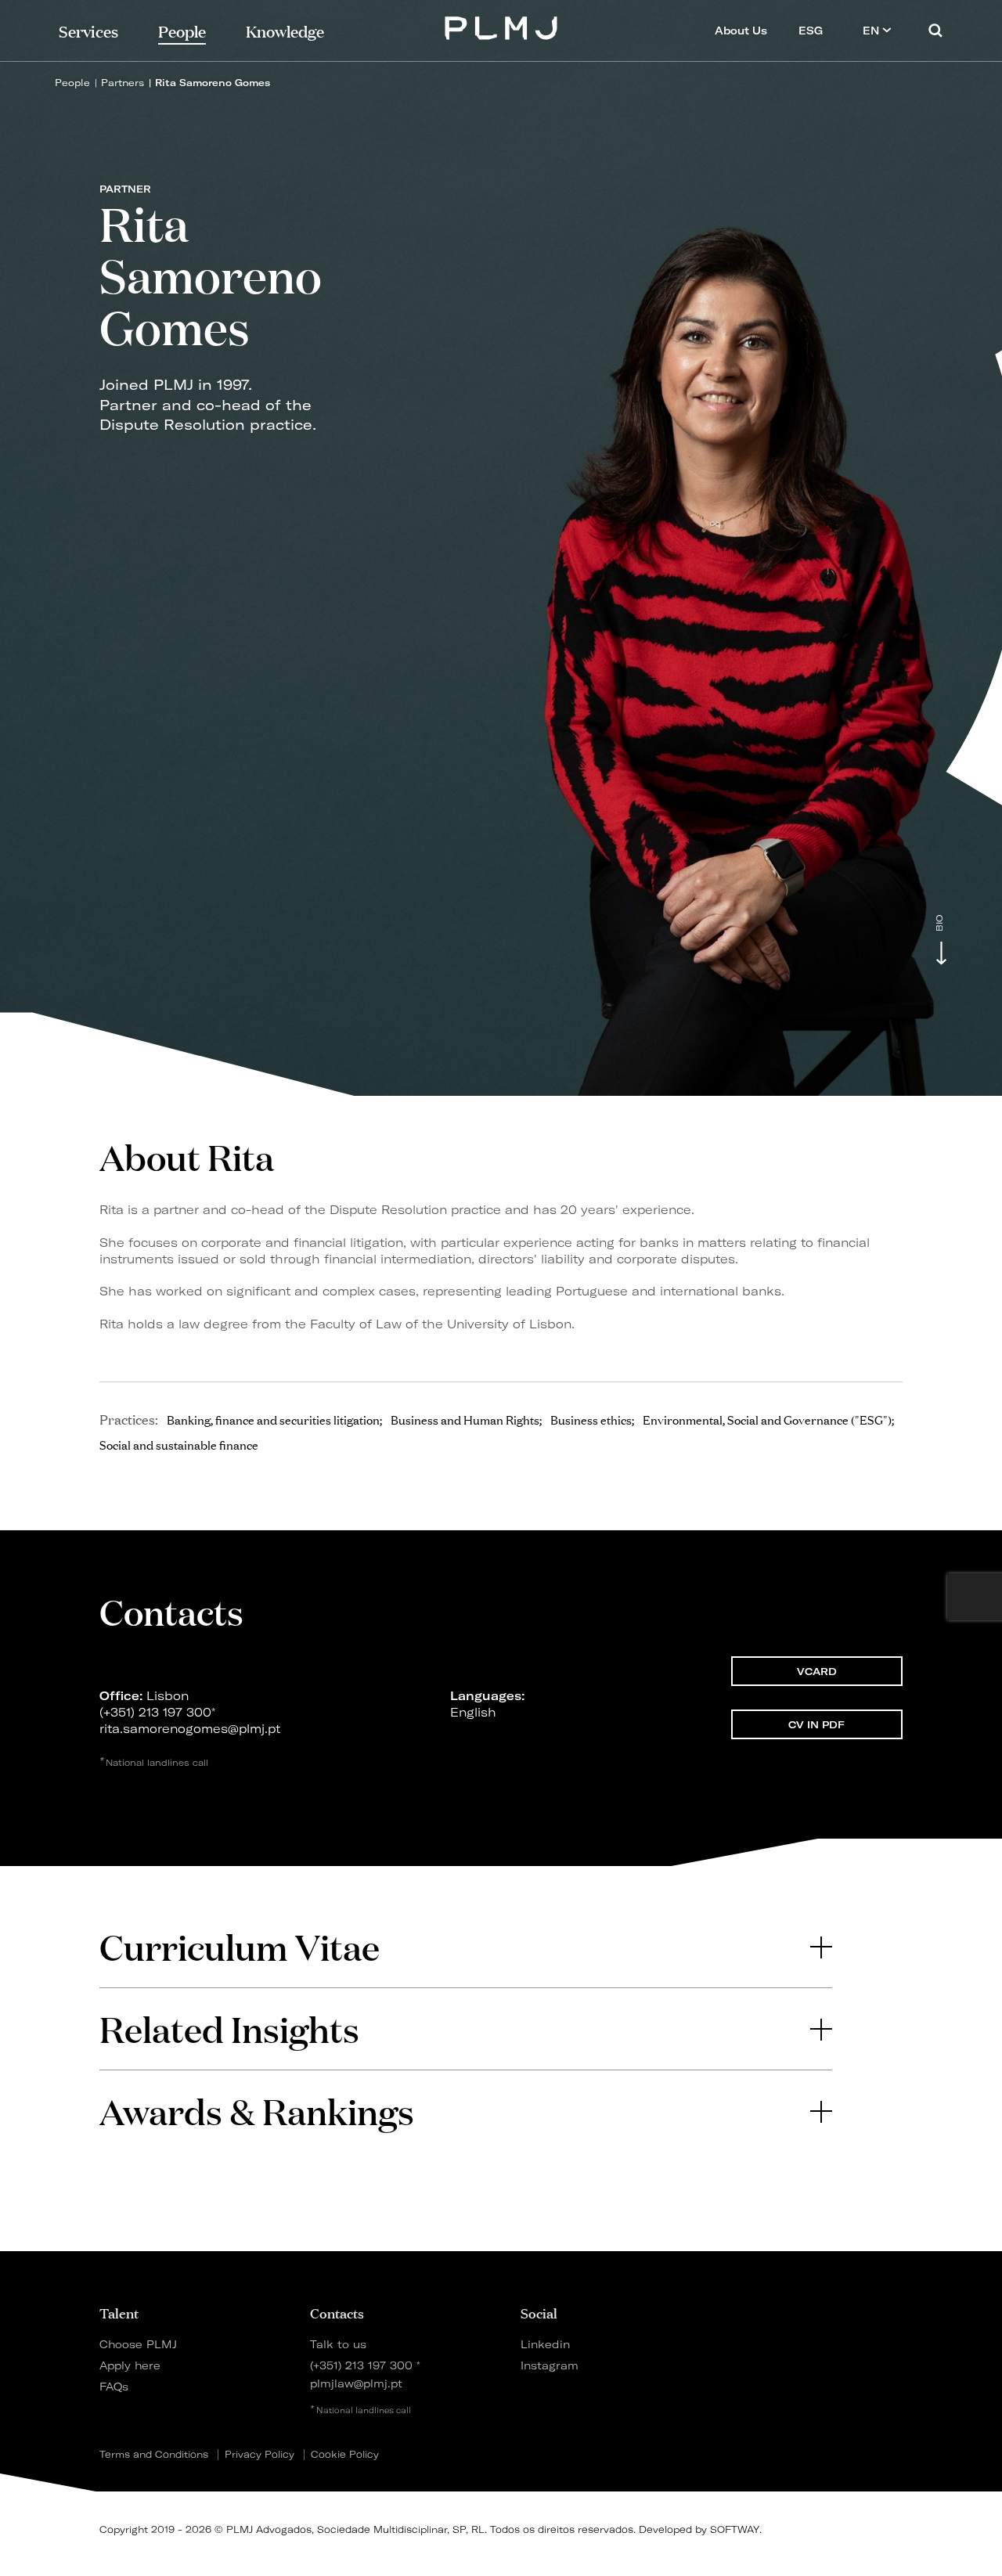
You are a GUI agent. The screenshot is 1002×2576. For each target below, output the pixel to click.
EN (872, 31)
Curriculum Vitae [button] (240, 1946)
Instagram (550, 2365)
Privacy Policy (260, 2455)
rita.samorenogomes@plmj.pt (190, 1729)
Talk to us (338, 2344)
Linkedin (545, 2344)
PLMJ (501, 26)
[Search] (935, 30)
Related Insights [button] (229, 2028)
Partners (123, 83)
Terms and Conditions (154, 2455)
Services (88, 30)
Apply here (130, 2365)
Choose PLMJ (138, 2344)
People (72, 83)
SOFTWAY (735, 2529)
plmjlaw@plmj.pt (356, 2383)
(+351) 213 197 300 (155, 1712)
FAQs (114, 2386)
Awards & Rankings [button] (257, 2111)
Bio (939, 923)
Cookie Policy (345, 2455)
